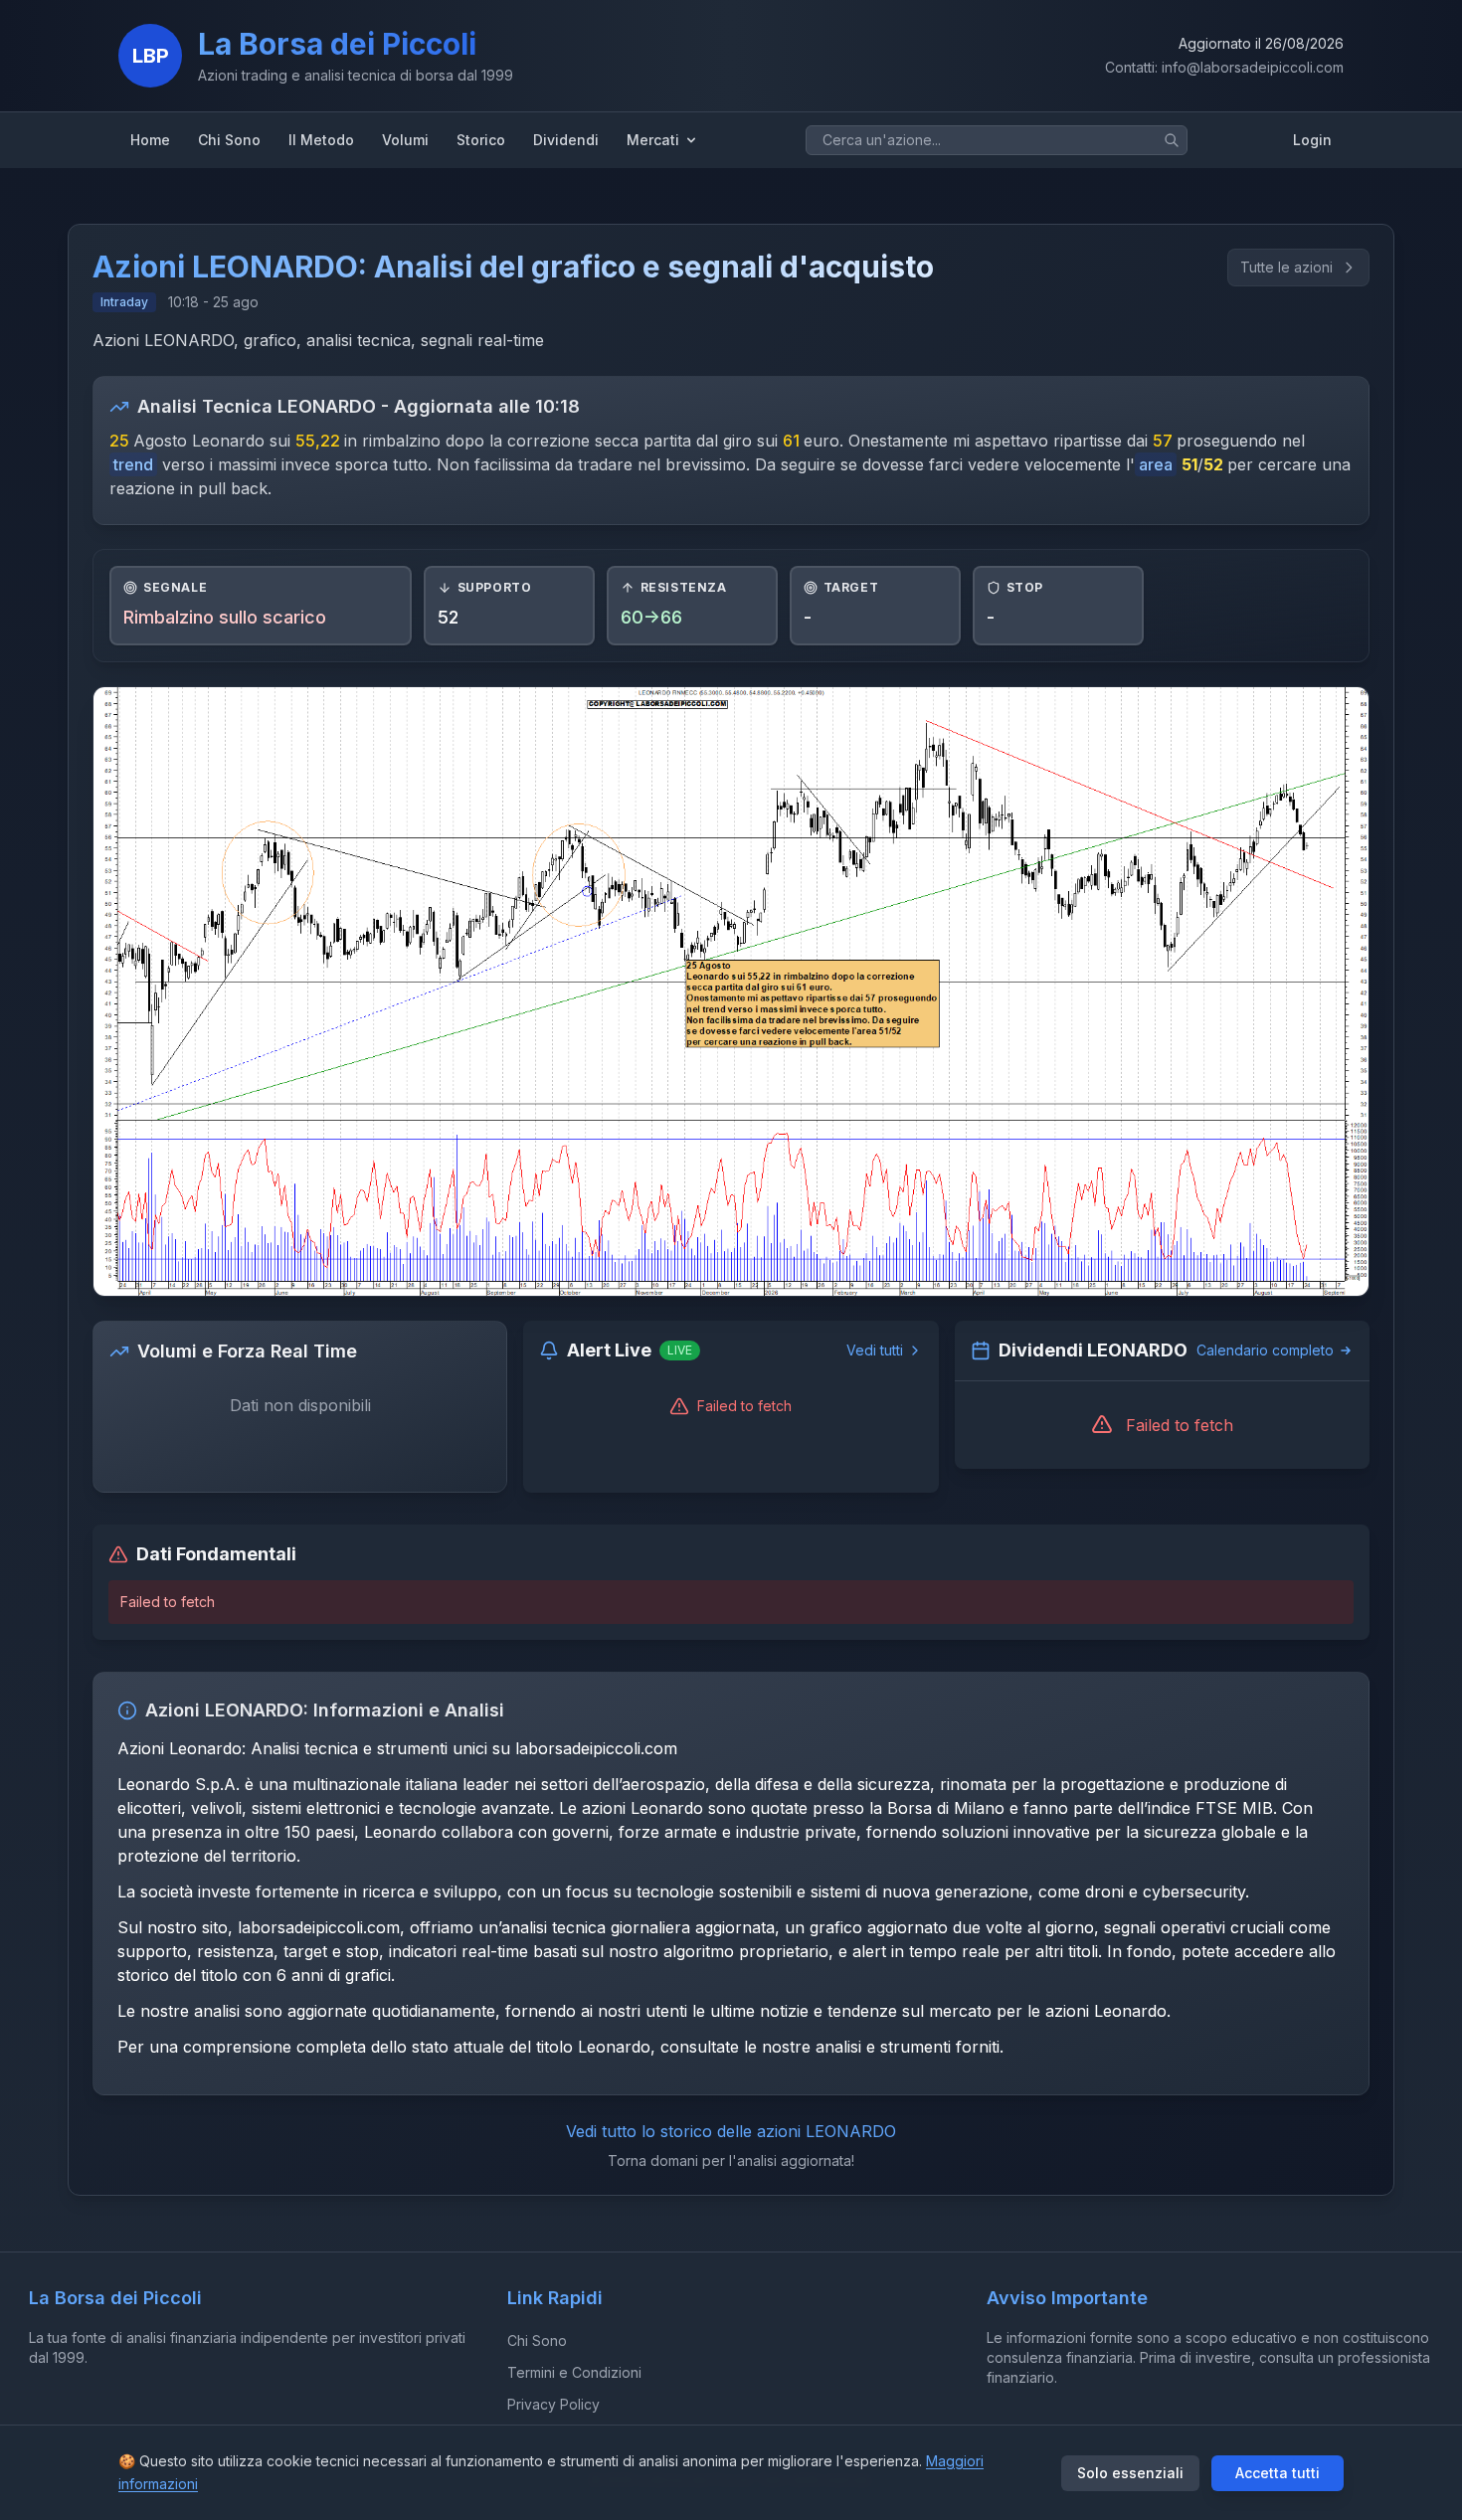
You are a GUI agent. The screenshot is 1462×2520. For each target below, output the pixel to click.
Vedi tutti (875, 1350)
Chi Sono (537, 2340)
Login (1312, 140)
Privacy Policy (553, 2404)
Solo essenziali (1130, 2473)
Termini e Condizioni (574, 2372)
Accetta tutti (1278, 2473)
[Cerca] (1172, 140)
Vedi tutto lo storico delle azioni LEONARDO (731, 2131)
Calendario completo (1265, 1350)
